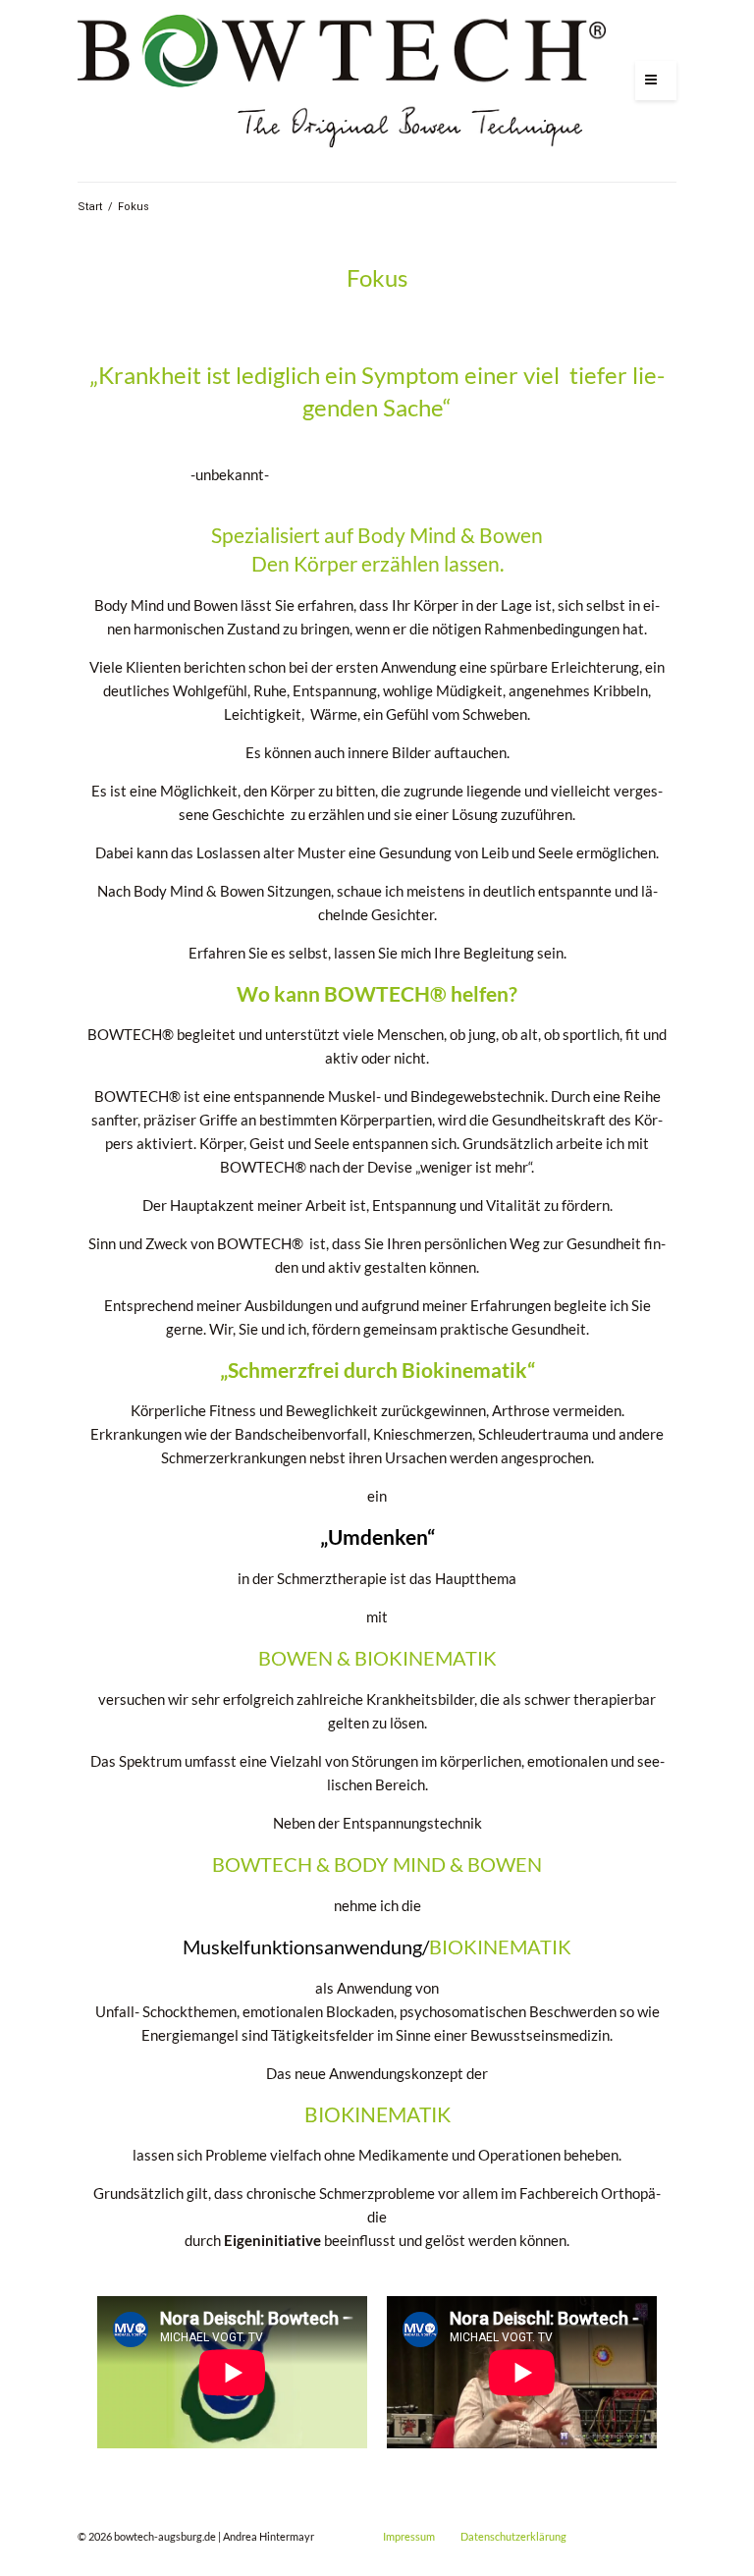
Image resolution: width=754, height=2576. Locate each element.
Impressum (409, 2536)
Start (90, 207)
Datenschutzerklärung (513, 2536)
